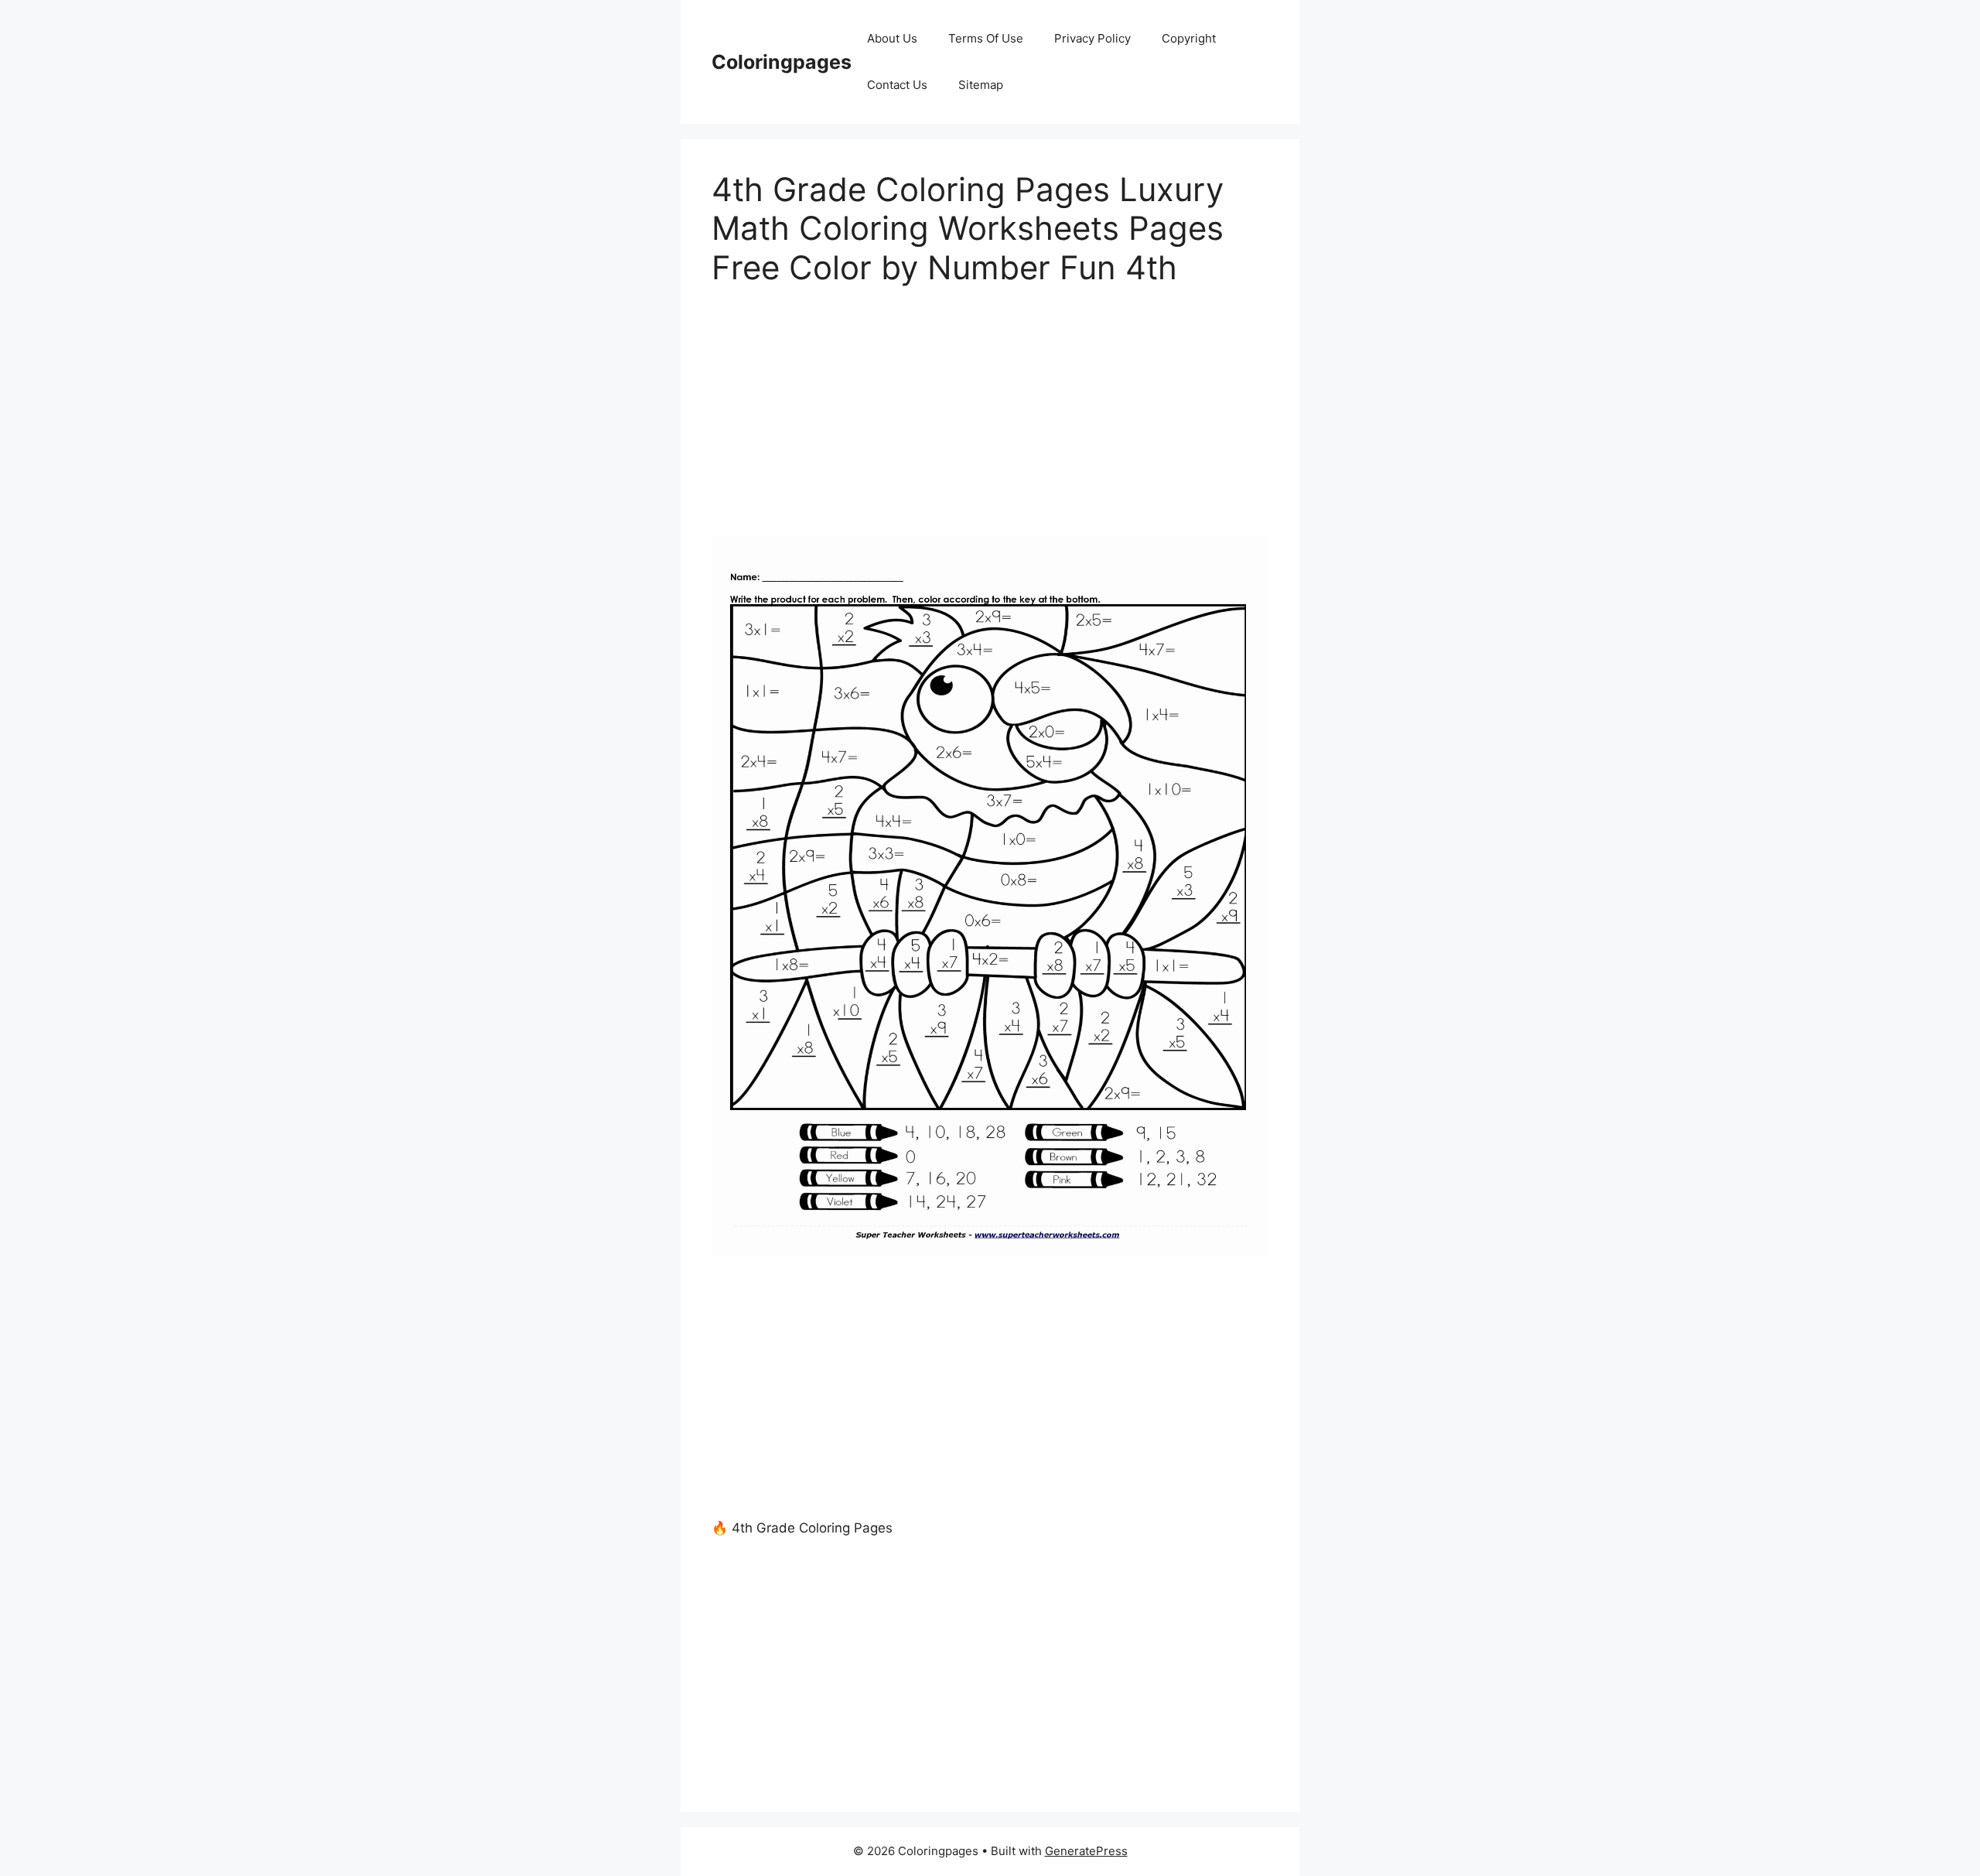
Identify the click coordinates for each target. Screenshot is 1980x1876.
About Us (892, 38)
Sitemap (981, 85)
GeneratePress (1086, 1851)
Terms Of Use (986, 38)
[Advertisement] (990, 422)
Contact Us (897, 85)
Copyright (1189, 38)
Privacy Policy (1092, 38)
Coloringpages (782, 62)
